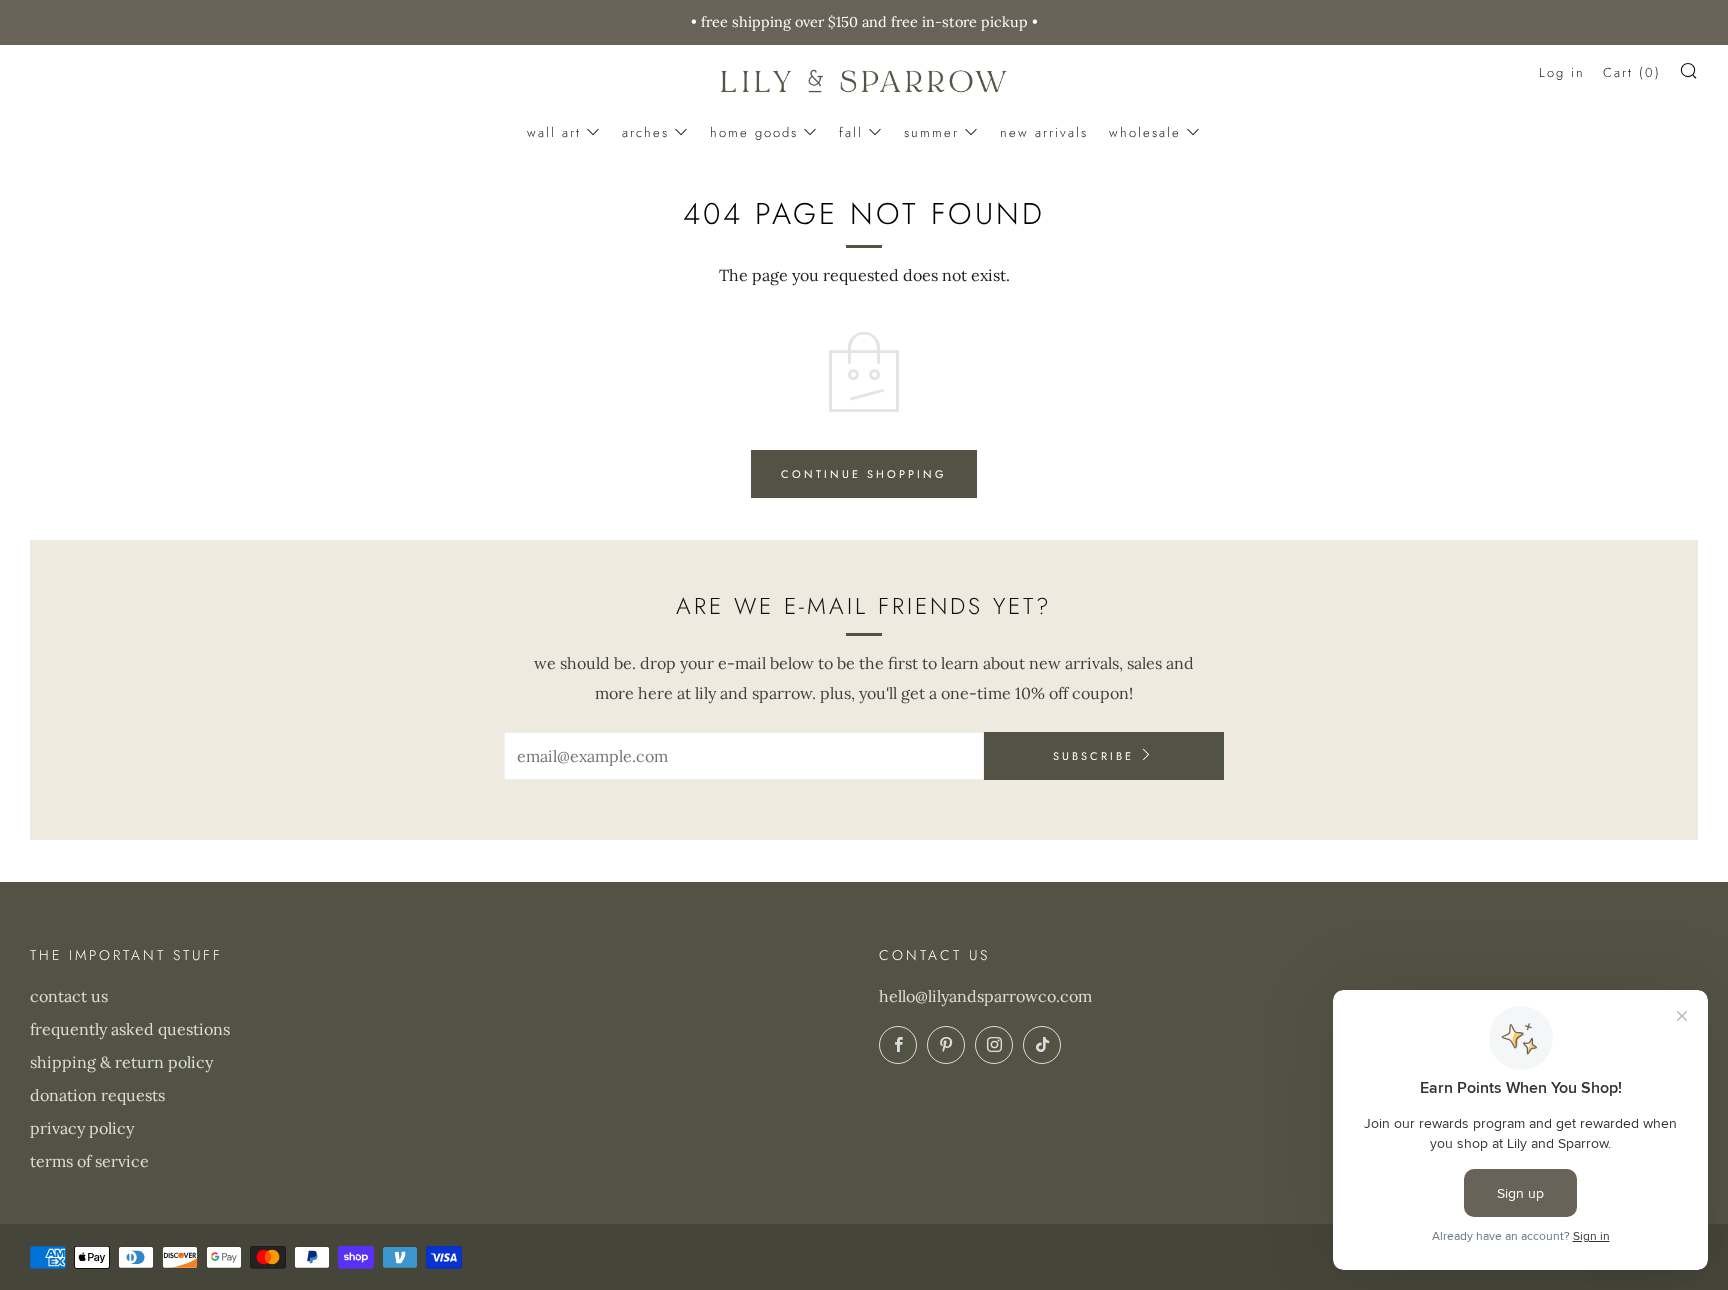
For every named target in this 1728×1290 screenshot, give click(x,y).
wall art (554, 132)
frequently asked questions (130, 1029)
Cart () (1632, 72)
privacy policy (82, 1128)
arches (645, 132)
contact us (69, 996)
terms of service (89, 1161)
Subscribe (1093, 756)
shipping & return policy (121, 1062)
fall (851, 132)
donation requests (97, 1095)
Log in (1562, 72)
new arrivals (1044, 132)
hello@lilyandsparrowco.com (985, 996)
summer (931, 132)
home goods (754, 132)
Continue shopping (864, 474)
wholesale (1145, 132)
